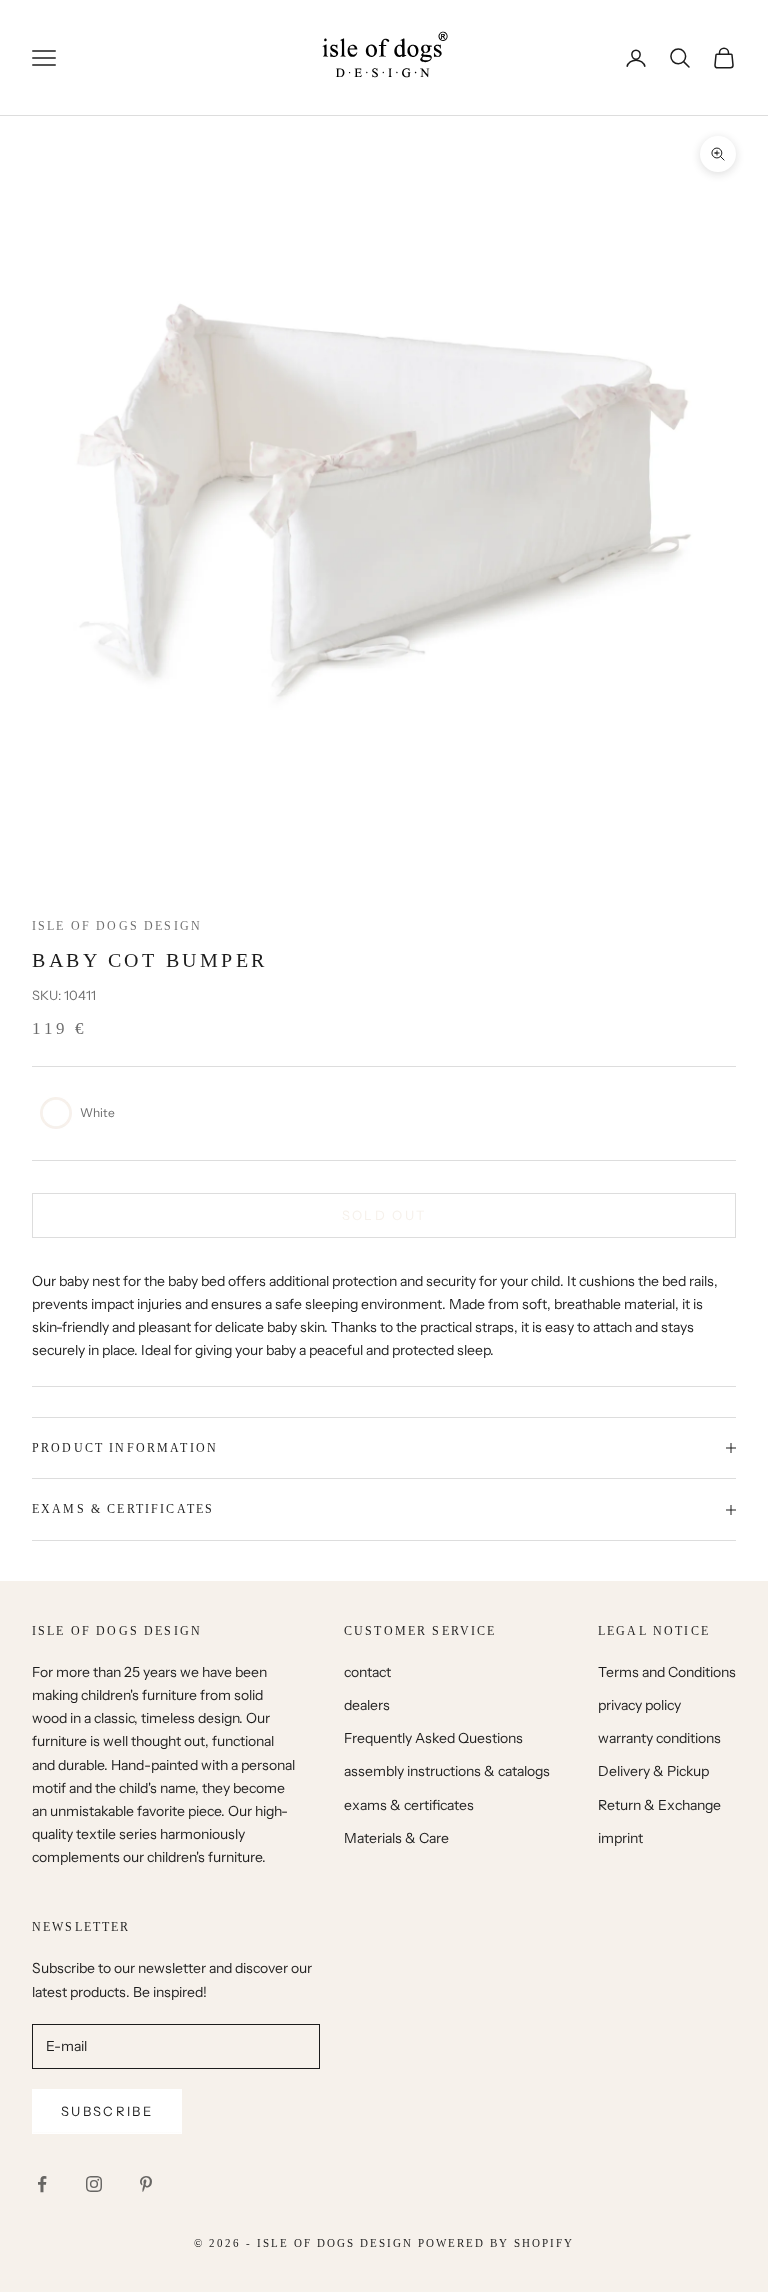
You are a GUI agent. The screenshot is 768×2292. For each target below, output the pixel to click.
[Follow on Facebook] (42, 2184)
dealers (367, 1705)
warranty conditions (659, 1738)
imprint (620, 1838)
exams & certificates (409, 1805)
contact (367, 1672)
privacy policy (639, 1705)
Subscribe (107, 2111)
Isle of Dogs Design (117, 926)
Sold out (384, 1215)
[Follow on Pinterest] (146, 2184)
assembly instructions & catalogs (447, 1771)
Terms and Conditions (667, 1672)
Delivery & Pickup (653, 1771)
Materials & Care (396, 1838)
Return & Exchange (659, 1805)
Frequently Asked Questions (433, 1738)
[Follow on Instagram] (94, 2184)
